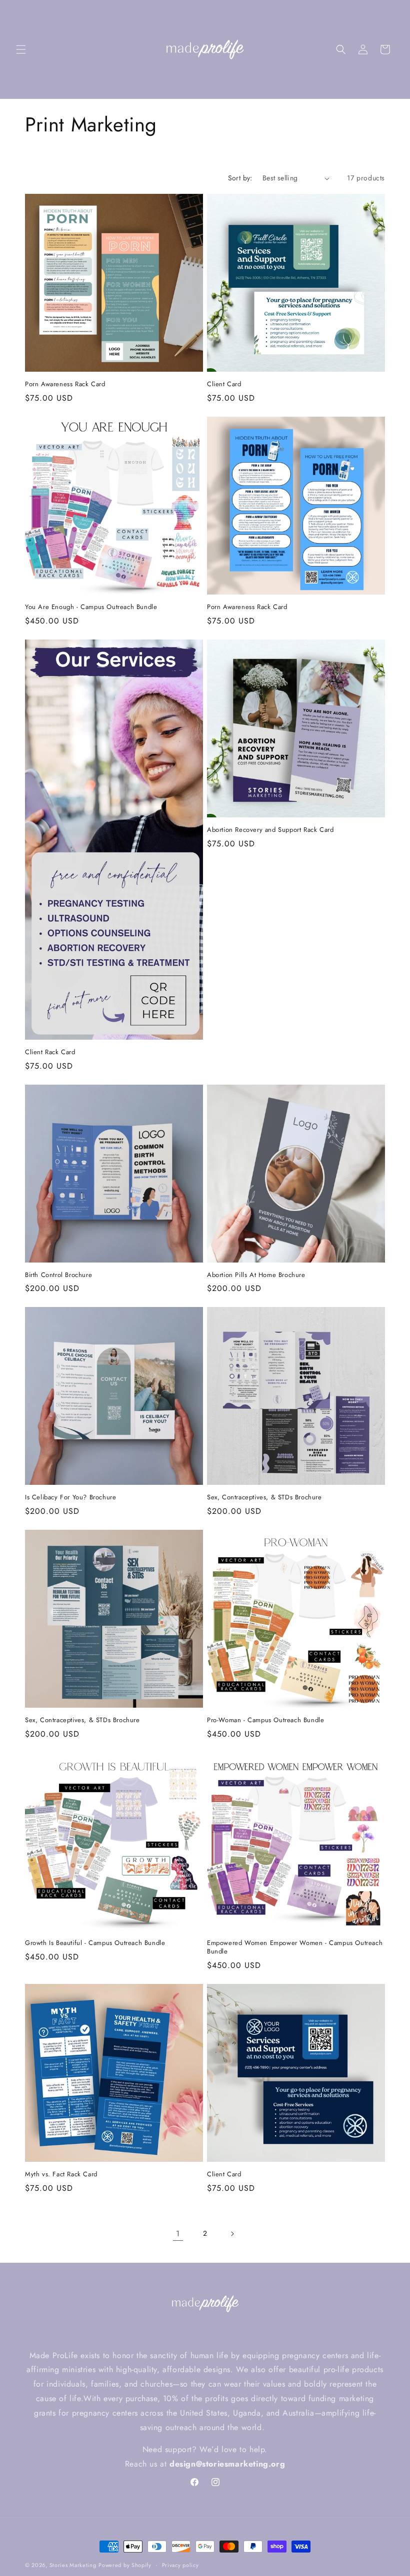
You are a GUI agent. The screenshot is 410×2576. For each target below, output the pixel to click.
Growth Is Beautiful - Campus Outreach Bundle (95, 1943)
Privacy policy (180, 2565)
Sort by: (240, 178)
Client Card (224, 384)
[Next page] (232, 2234)
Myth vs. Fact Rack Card (61, 2175)
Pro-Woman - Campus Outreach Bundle (265, 1720)
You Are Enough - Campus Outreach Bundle (91, 607)
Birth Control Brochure (58, 1275)
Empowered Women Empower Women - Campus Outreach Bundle (295, 1947)
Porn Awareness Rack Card (65, 384)
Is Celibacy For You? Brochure (70, 1498)
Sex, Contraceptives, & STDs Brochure (264, 1498)
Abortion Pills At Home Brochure (256, 1275)
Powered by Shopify (125, 2565)
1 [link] (178, 2234)
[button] (21, 49)
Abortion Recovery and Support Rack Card (270, 830)
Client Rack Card (50, 1052)
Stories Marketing (73, 2565)
